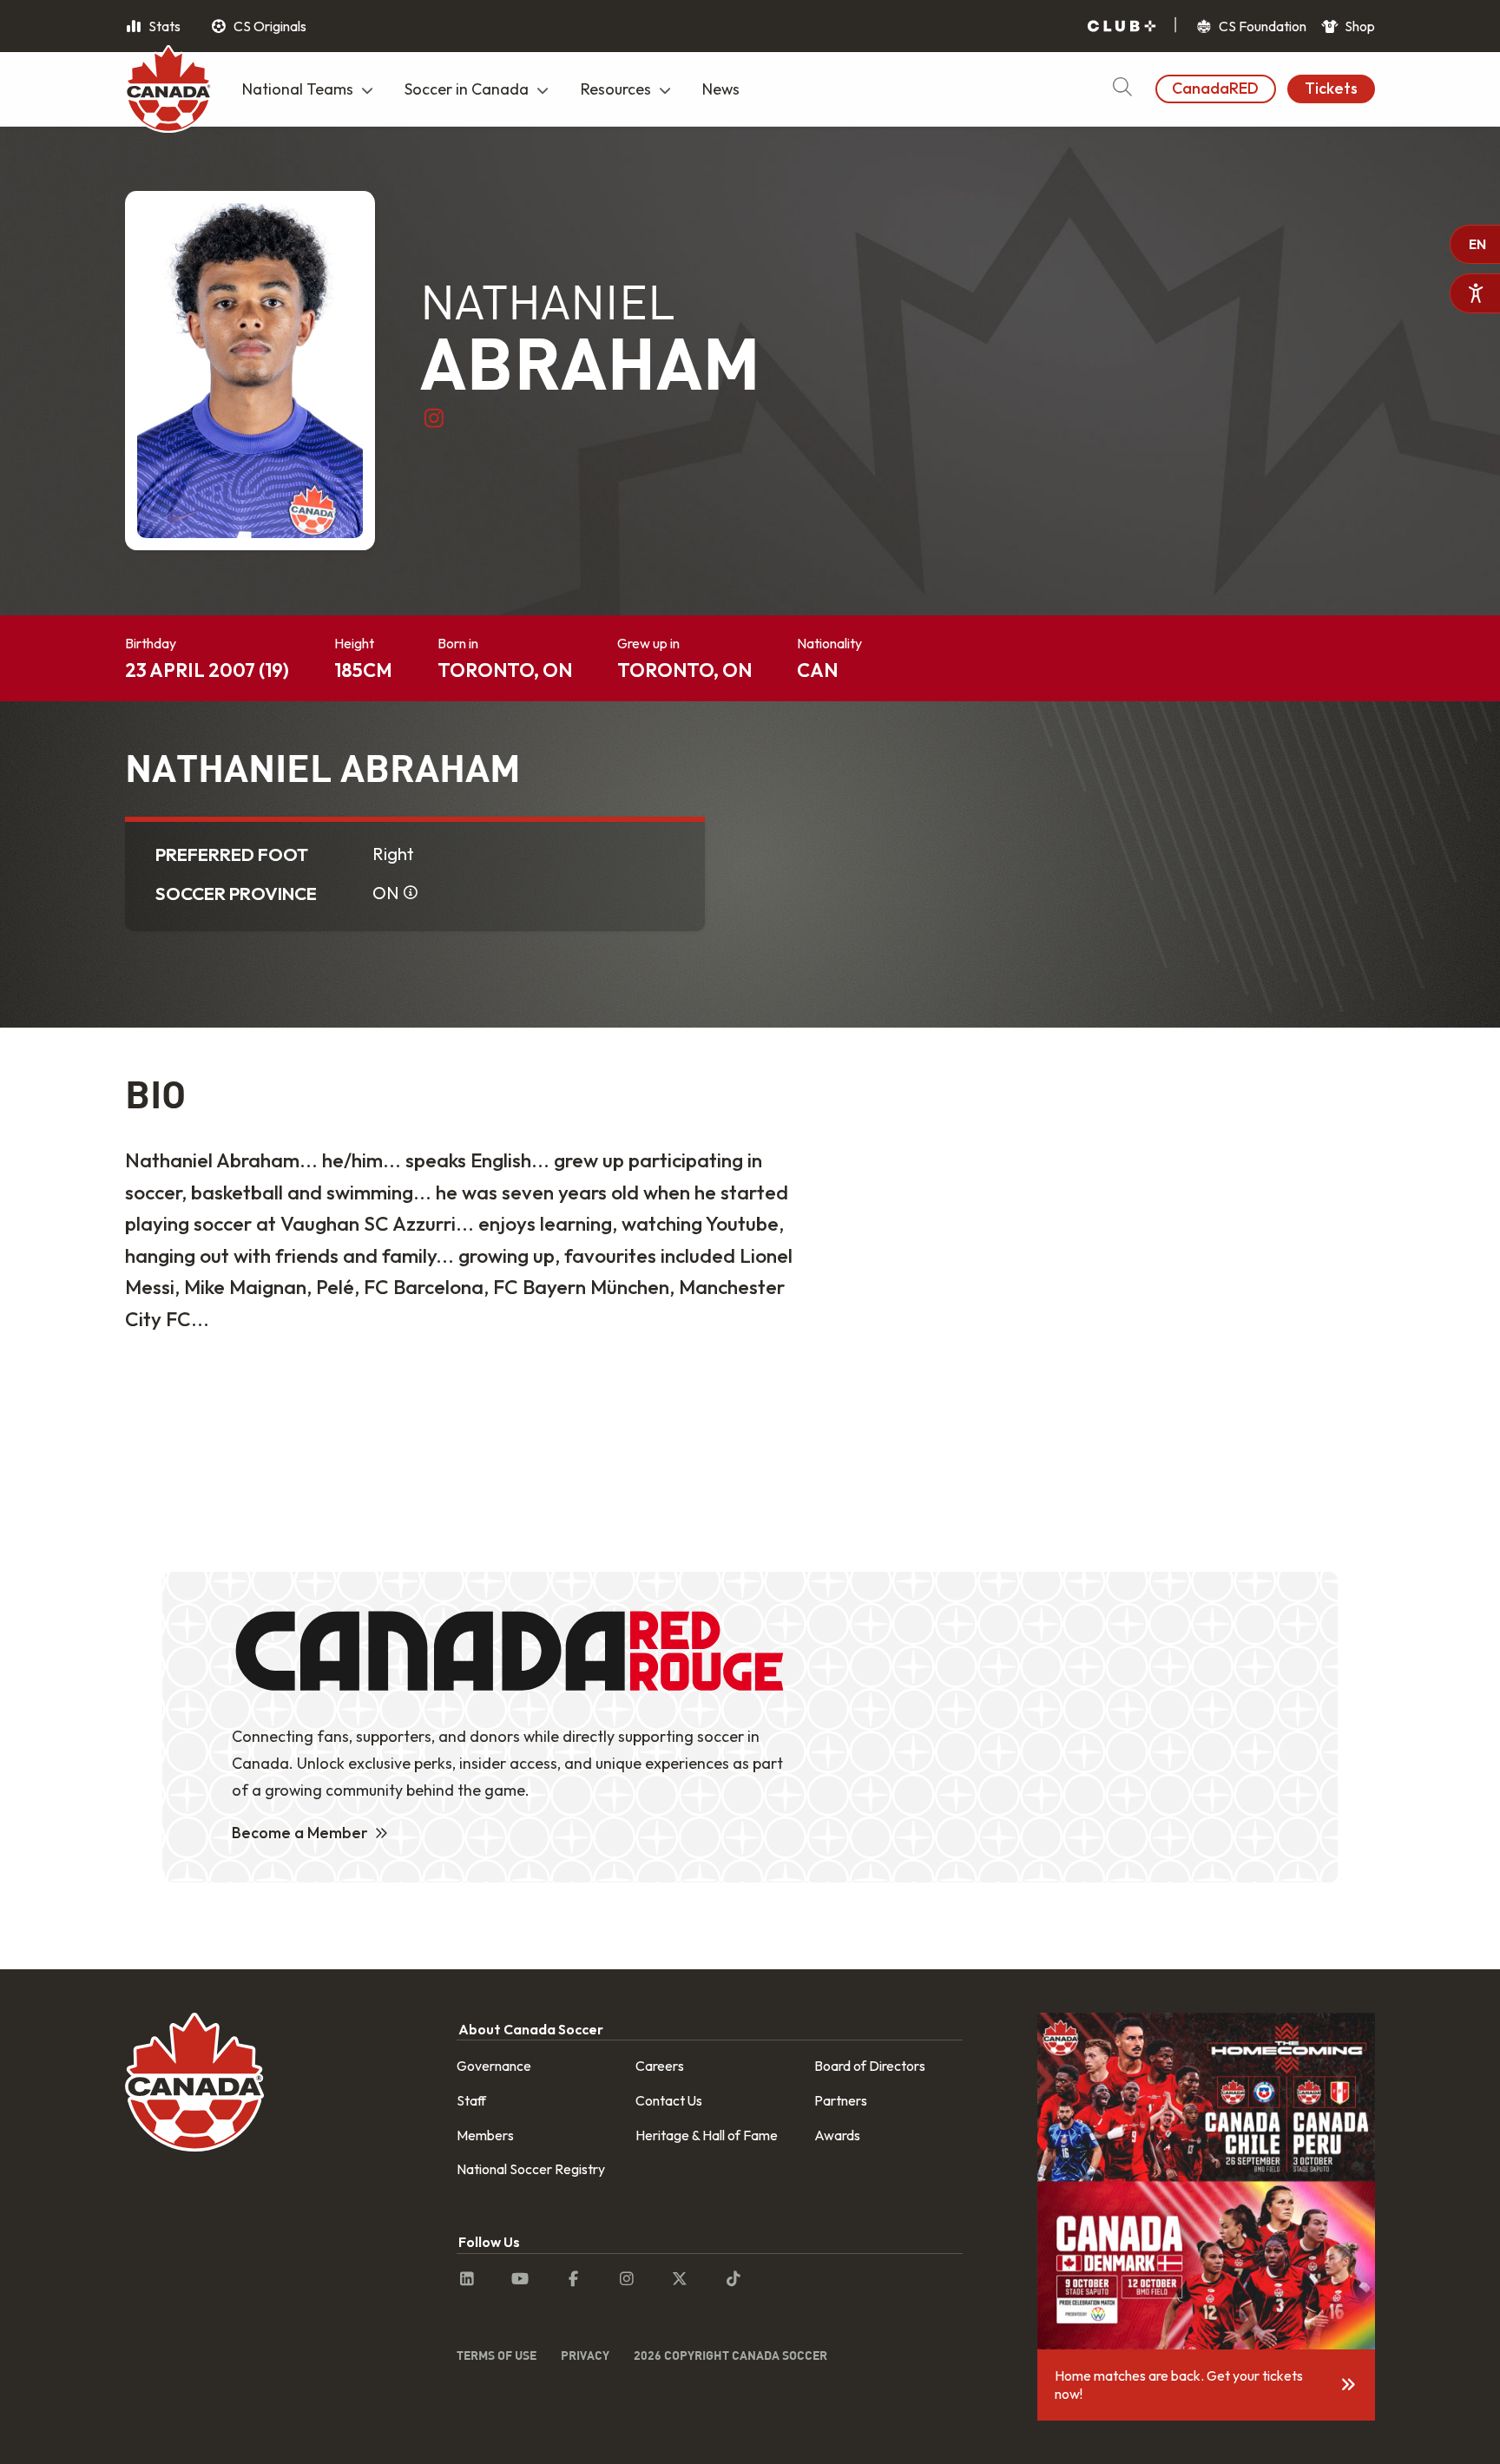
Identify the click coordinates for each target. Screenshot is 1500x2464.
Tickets (1331, 88)
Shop (1359, 26)
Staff (471, 2100)
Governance (494, 2066)
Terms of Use (497, 2355)
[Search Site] (1122, 89)
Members (485, 2135)
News (721, 89)
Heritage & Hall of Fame (707, 2135)
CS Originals (269, 26)
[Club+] (1122, 26)
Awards (837, 2135)
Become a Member (300, 1833)
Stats (163, 26)
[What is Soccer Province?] (411, 893)
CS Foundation (1261, 26)
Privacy (585, 2355)
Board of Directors (870, 2066)
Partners (841, 2100)
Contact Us (669, 2100)
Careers (660, 2066)
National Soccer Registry (531, 2169)
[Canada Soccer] (168, 91)
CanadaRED (1215, 88)
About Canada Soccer (531, 2029)
